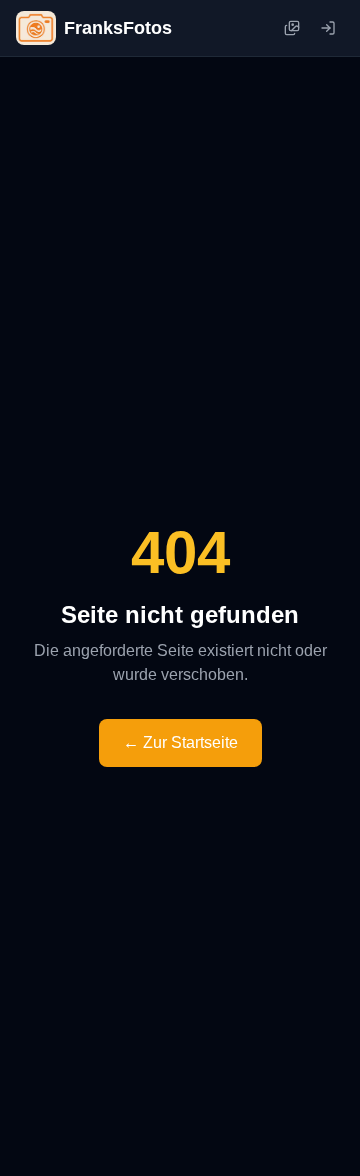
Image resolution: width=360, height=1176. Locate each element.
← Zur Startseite (180, 742)
